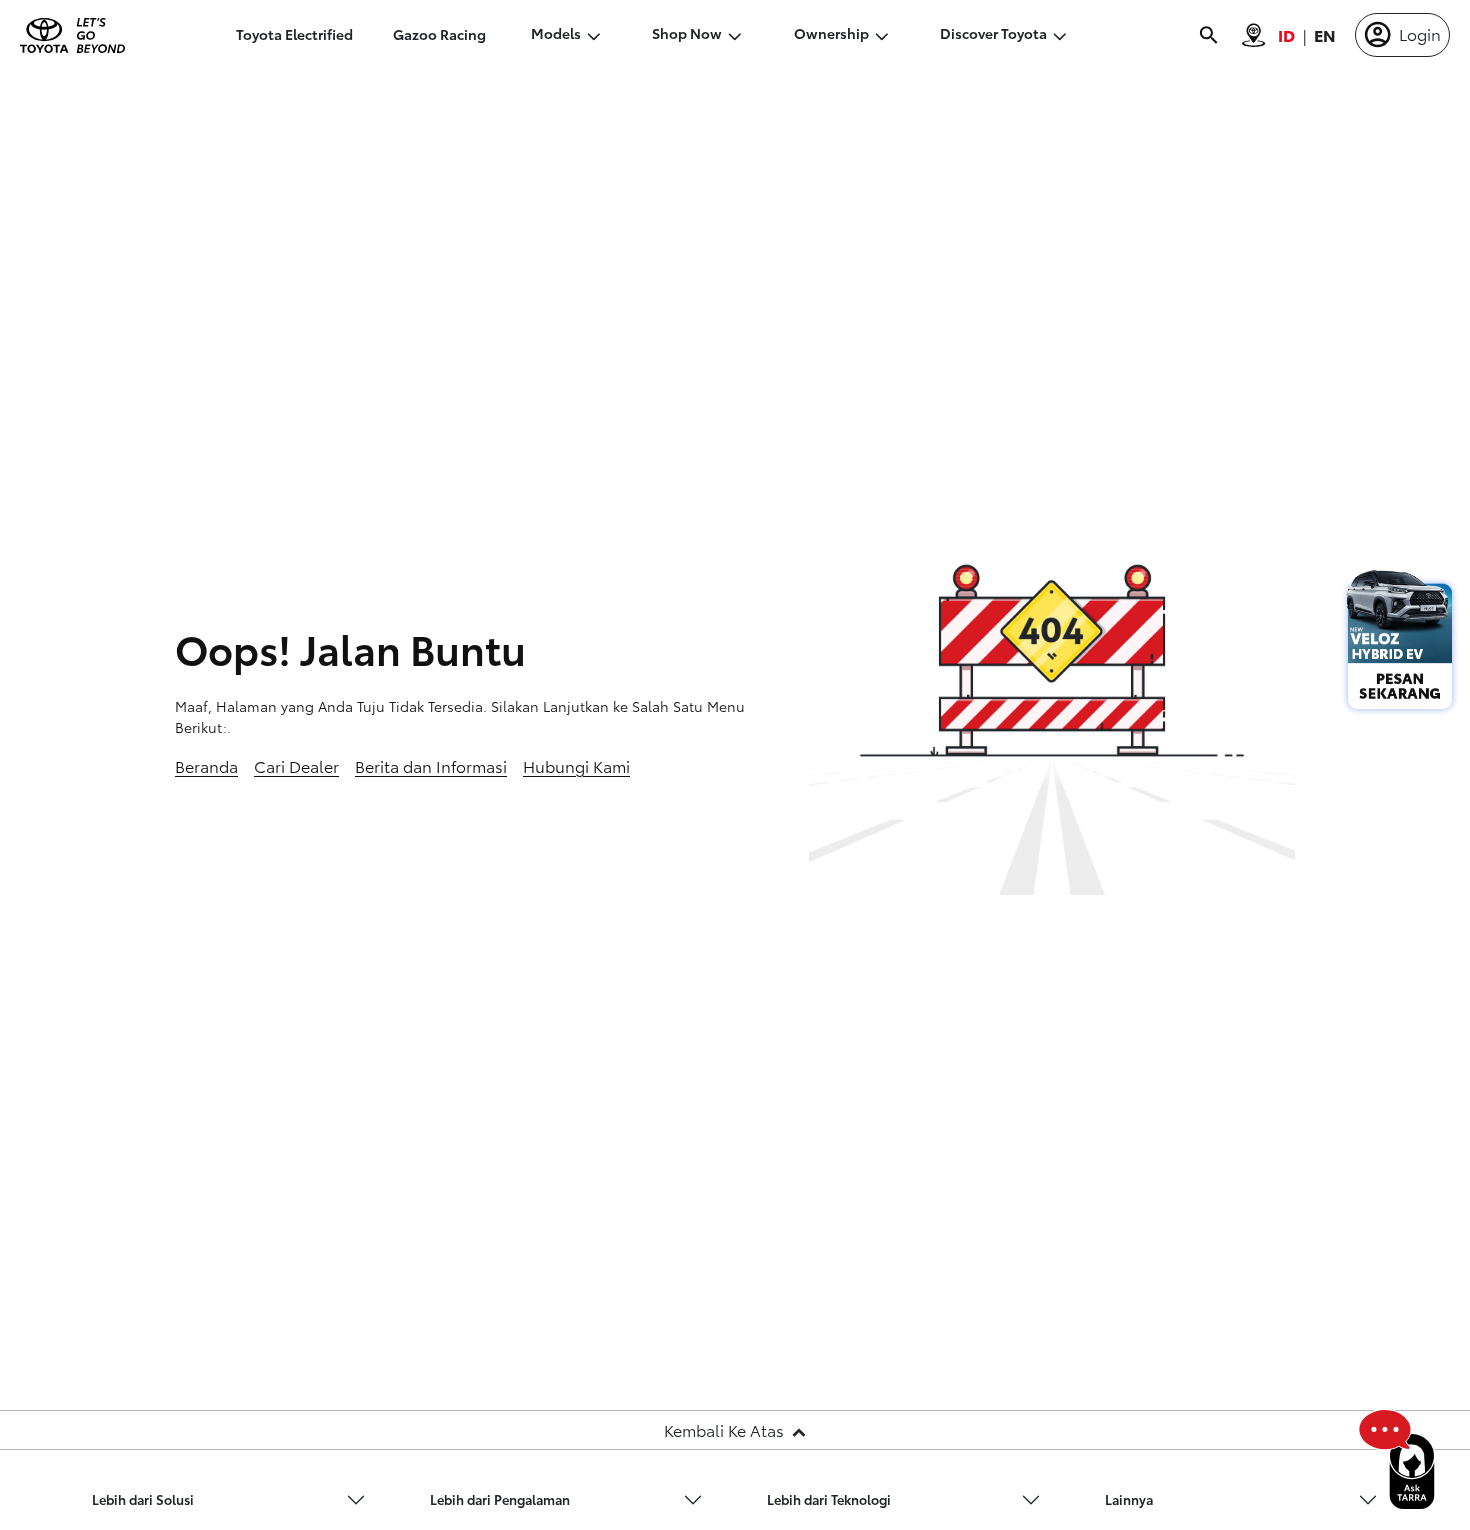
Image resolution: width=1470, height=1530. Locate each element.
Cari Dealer (296, 765)
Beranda (206, 765)
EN (1325, 34)
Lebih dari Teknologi (829, 1499)
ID (1286, 34)
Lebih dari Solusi (143, 1499)
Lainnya (1129, 1499)
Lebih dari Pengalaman (500, 1499)
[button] (229, 1500)
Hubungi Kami (576, 765)
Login (1420, 33)
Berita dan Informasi (431, 765)
